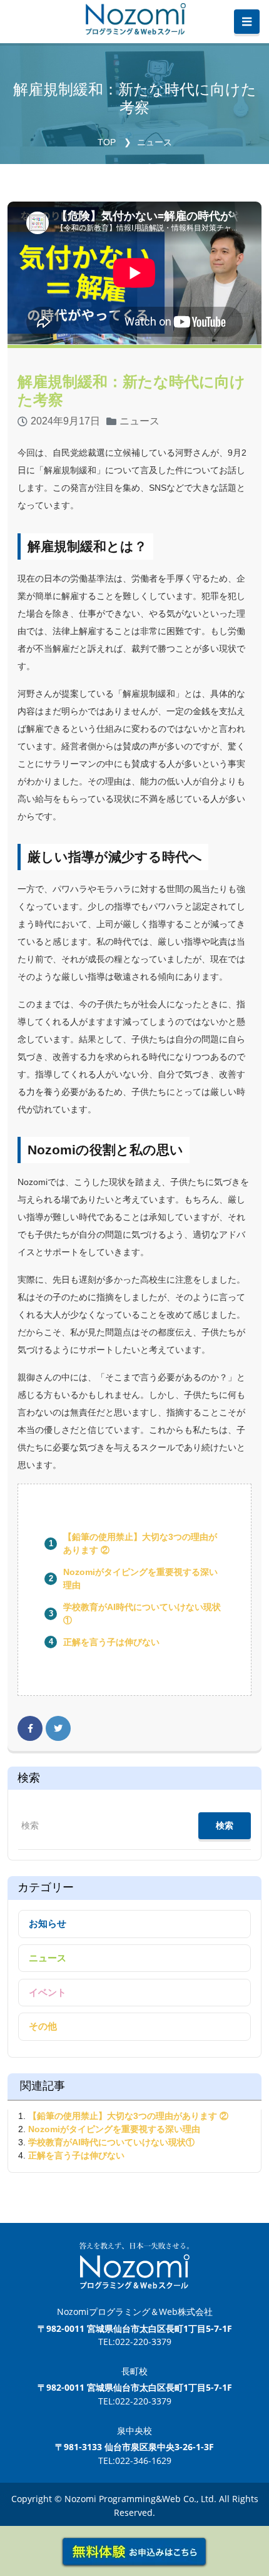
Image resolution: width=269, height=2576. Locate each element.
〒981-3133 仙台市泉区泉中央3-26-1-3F (134, 2447)
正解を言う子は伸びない (111, 1642)
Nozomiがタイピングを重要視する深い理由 (114, 2129)
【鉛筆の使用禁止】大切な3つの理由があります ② (128, 2116)
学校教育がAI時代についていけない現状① (111, 2142)
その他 (43, 2026)
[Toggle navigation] (247, 22)
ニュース (155, 142)
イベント (48, 1992)
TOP (107, 142)
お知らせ (48, 1923)
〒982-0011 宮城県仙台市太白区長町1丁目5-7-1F (135, 2328)
